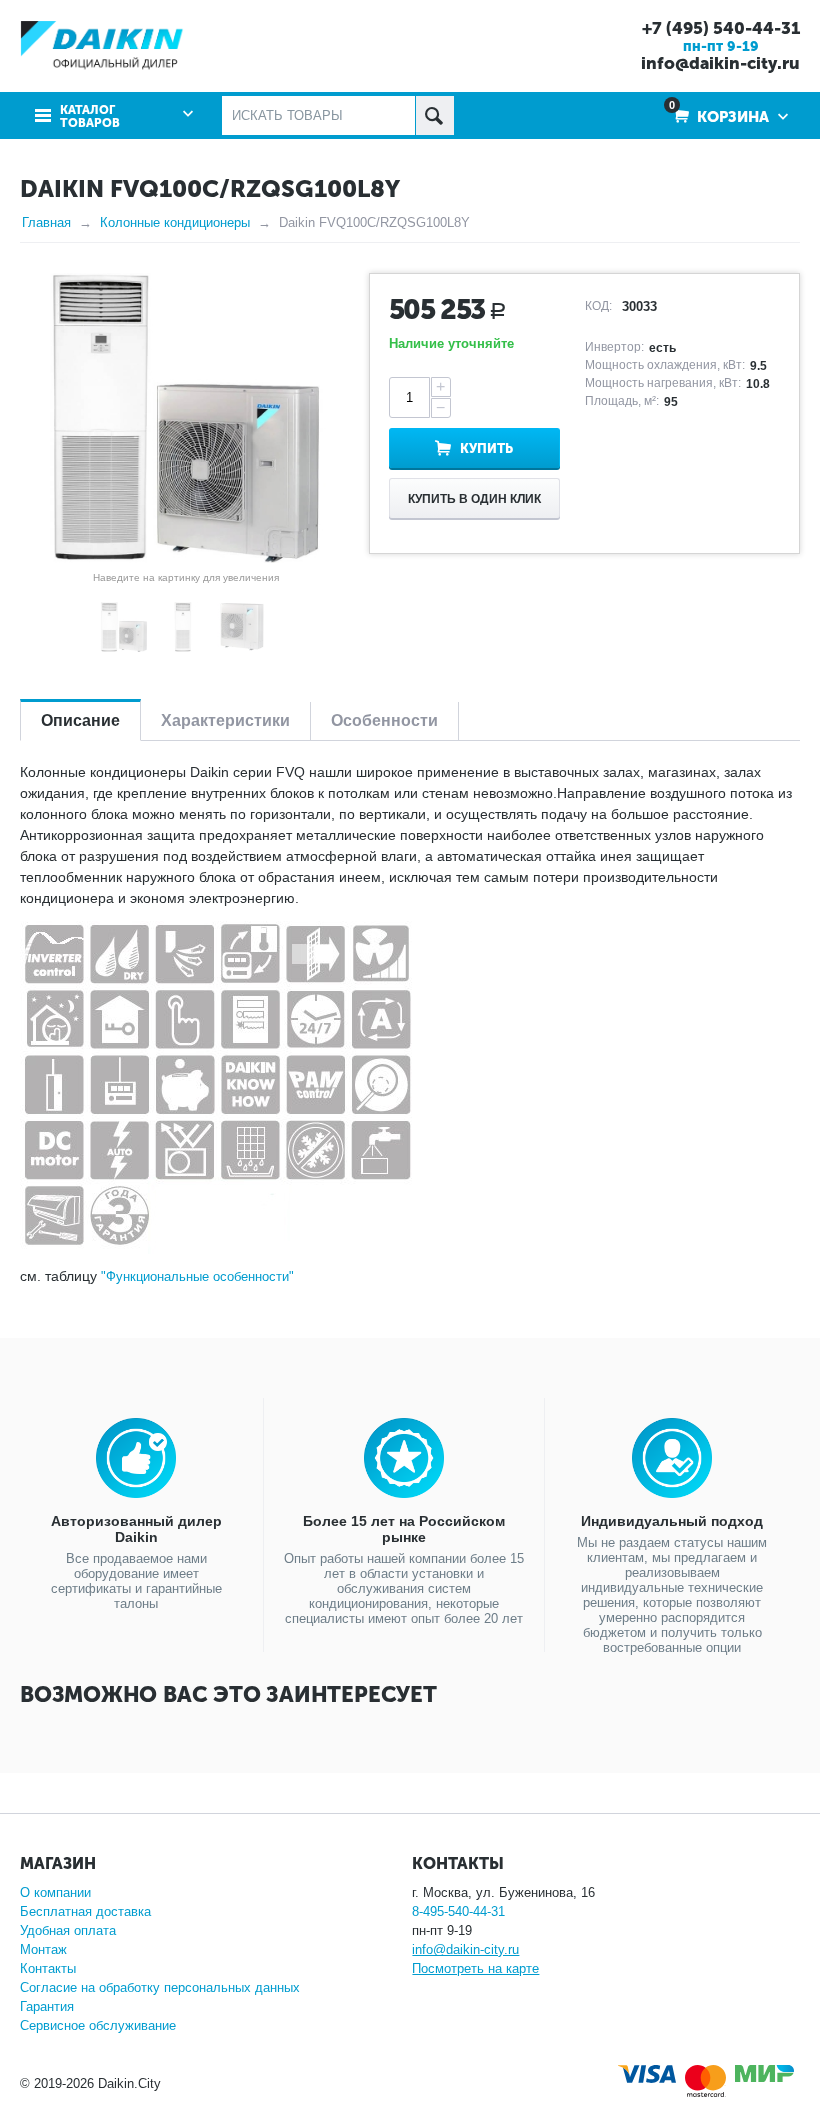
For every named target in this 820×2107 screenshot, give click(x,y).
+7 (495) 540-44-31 (721, 28)
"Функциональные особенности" (197, 1276)
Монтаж (43, 1949)
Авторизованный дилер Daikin (136, 1529)
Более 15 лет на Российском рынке (404, 1529)
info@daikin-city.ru (720, 63)
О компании (55, 1892)
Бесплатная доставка (85, 1911)
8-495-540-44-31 (458, 1911)
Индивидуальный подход (672, 1521)
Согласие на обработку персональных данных (160, 1987)
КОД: (598, 306)
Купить (486, 448)
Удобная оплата (68, 1930)
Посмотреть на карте (475, 1968)
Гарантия (47, 2006)
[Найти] (434, 115)
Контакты (48, 1968)
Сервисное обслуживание (98, 2025)
